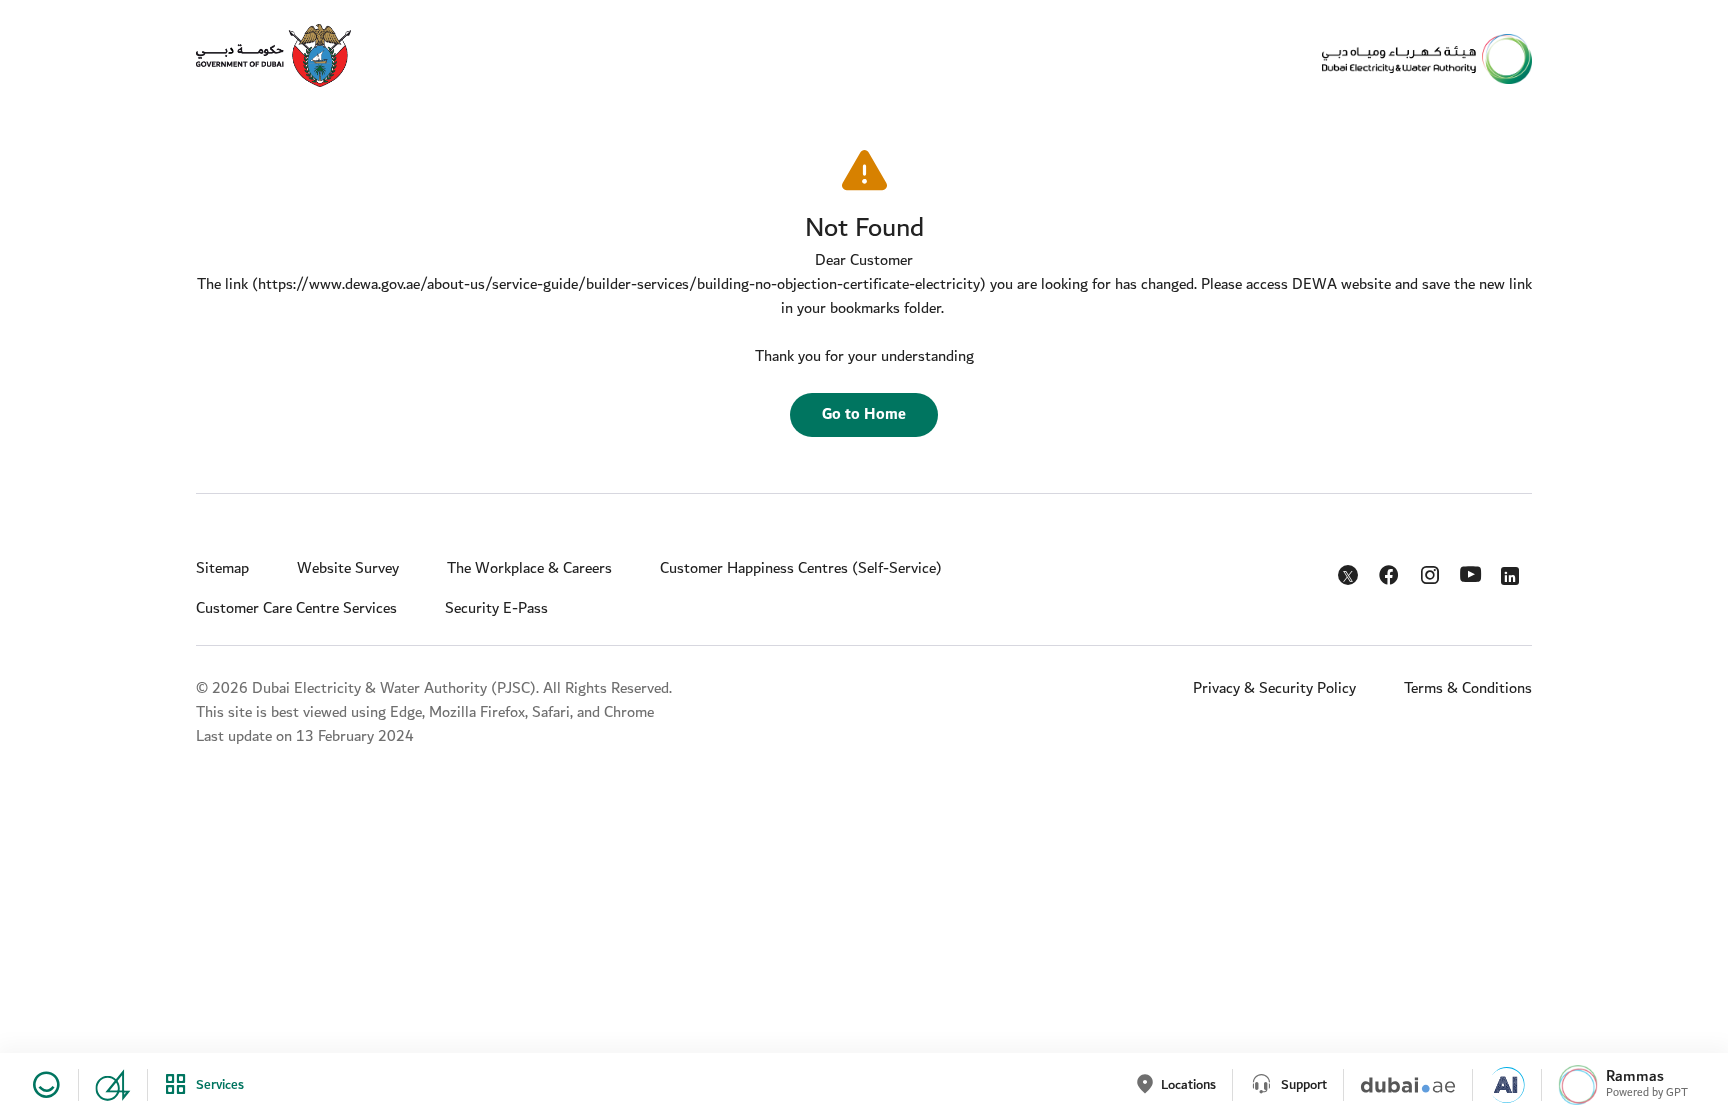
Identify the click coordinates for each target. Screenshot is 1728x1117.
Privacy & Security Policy (1274, 688)
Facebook (1390, 571)
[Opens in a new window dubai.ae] (1399, 1085)
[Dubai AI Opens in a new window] (1498, 1085)
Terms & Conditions (1468, 688)
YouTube (1472, 572)
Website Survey (348, 568)
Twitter (1350, 579)
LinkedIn (1513, 571)
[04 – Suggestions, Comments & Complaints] (104, 1085)
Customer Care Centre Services (296, 608)
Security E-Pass (496, 608)
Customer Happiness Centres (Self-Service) (801, 568)
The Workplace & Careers (529, 568)
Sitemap (222, 568)
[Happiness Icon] (43, 1085)
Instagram (1431, 571)
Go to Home (864, 414)
